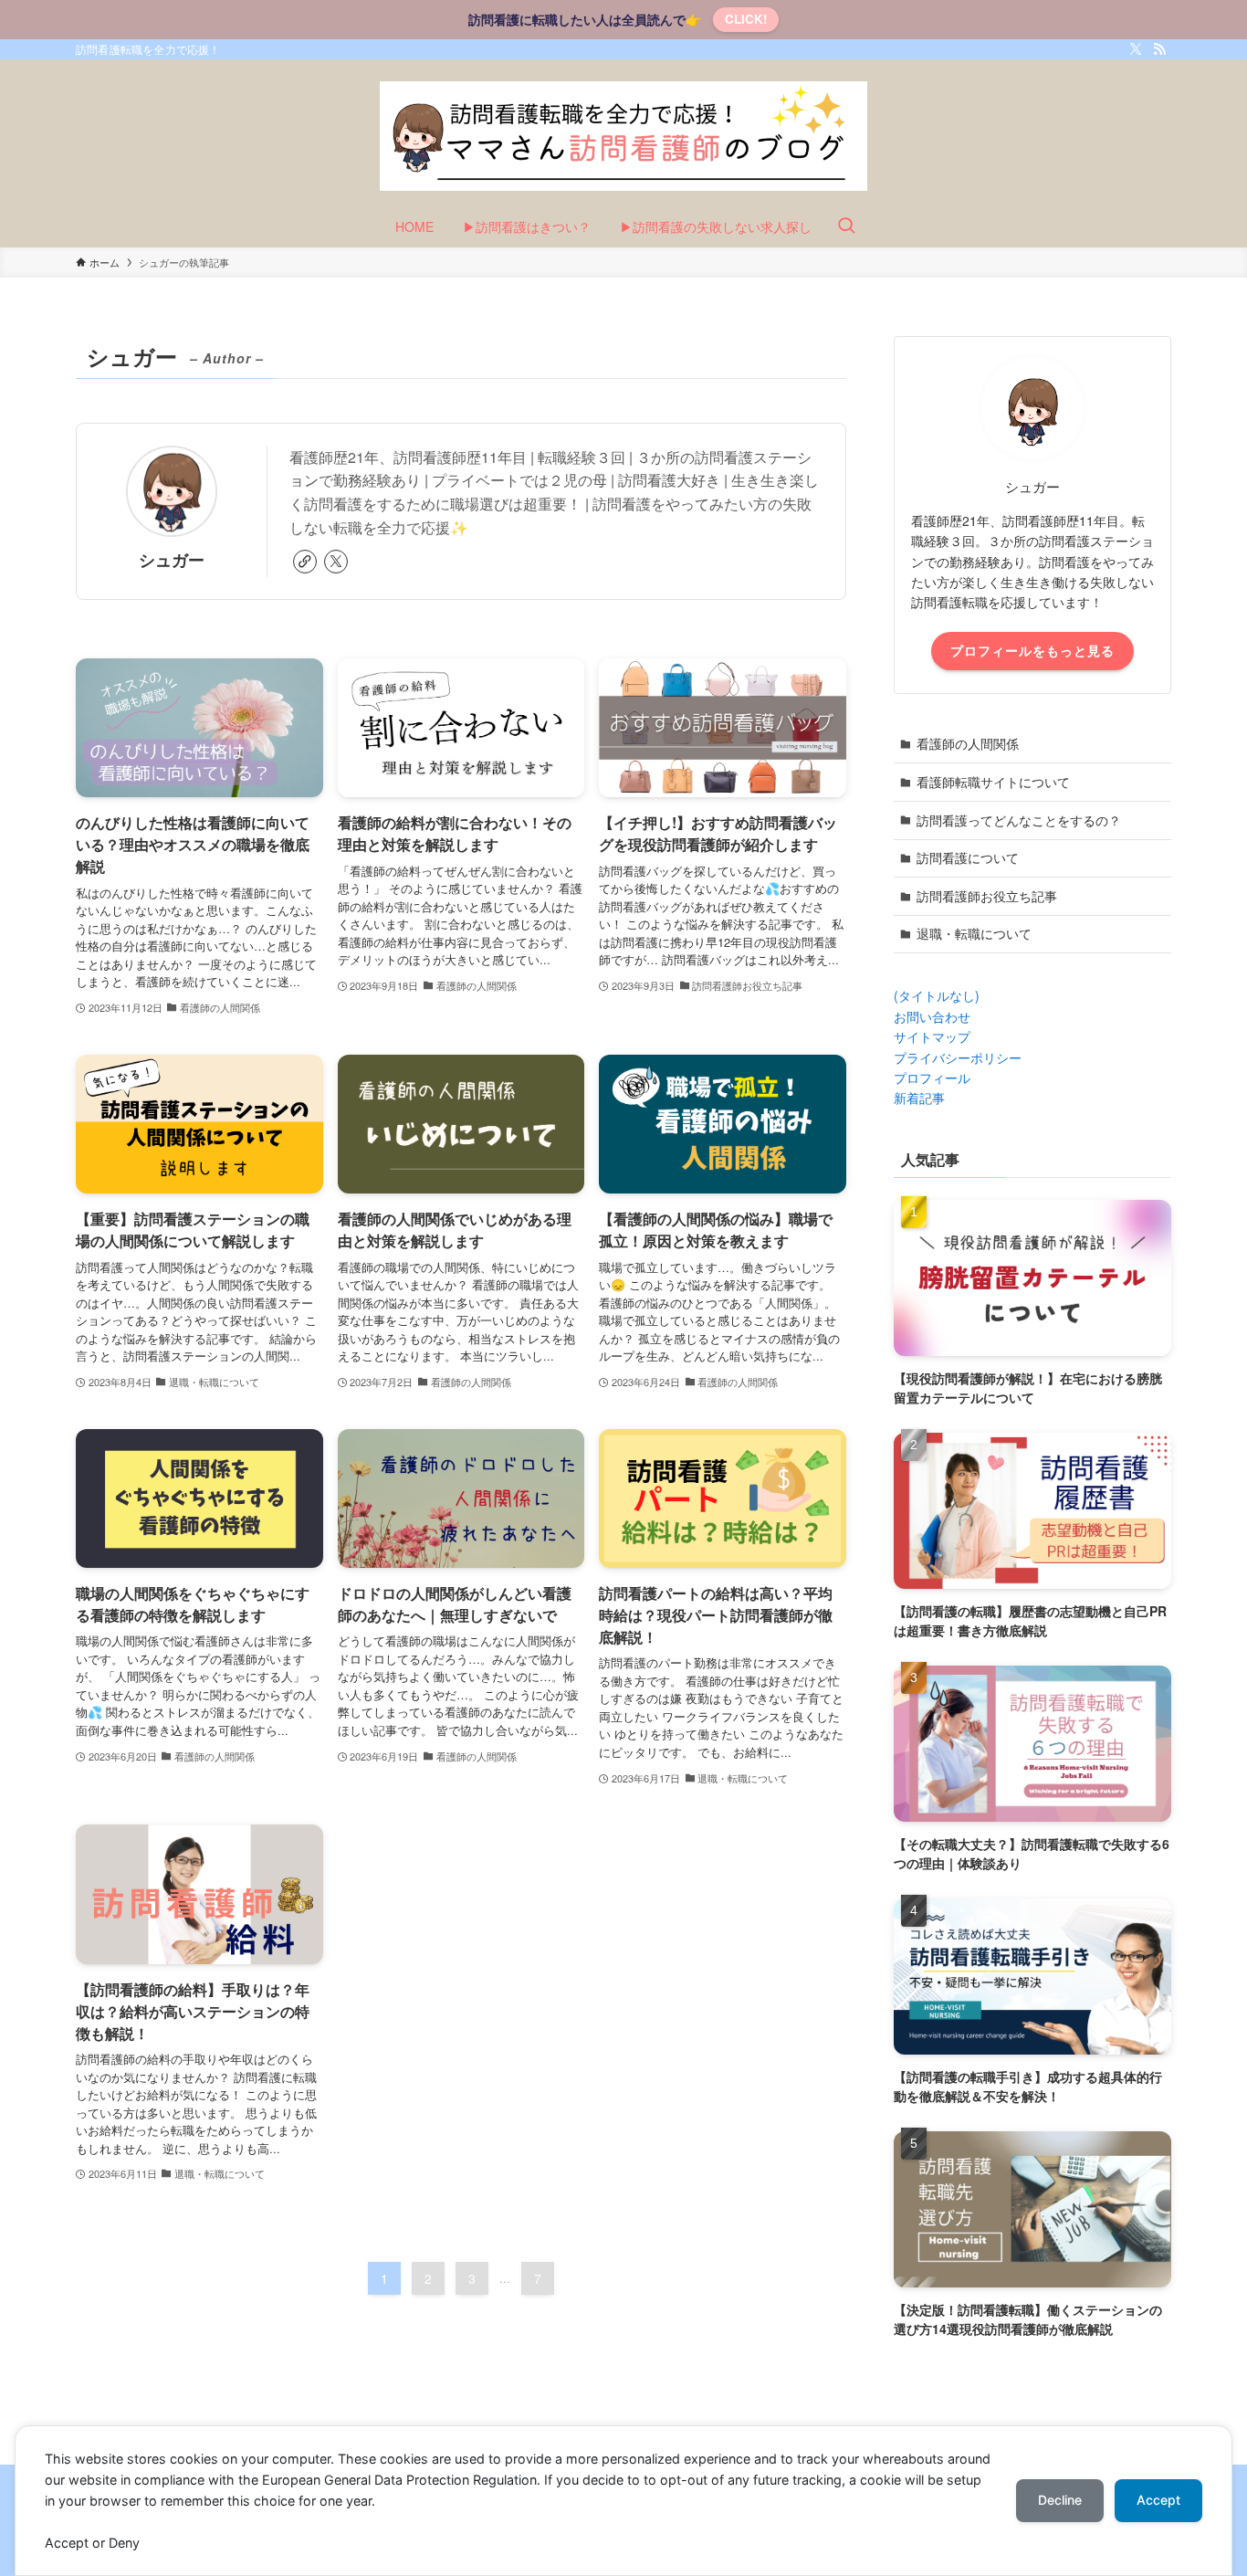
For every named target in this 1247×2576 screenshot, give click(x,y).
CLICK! (746, 19)
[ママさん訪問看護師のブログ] (623, 136)
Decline (1060, 2500)
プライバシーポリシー (958, 1057)
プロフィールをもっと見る (1032, 650)
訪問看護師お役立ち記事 (987, 896)
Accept (1158, 2500)
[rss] (1159, 49)
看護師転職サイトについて (993, 782)
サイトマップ (932, 1036)
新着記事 (919, 1098)
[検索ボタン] (846, 226)
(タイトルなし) (937, 995)
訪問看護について (968, 857)
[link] (305, 562)
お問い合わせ (932, 1016)
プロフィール (932, 1078)
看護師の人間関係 (968, 743)
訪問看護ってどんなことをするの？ (1019, 820)
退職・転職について (974, 933)
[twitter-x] (1136, 49)
